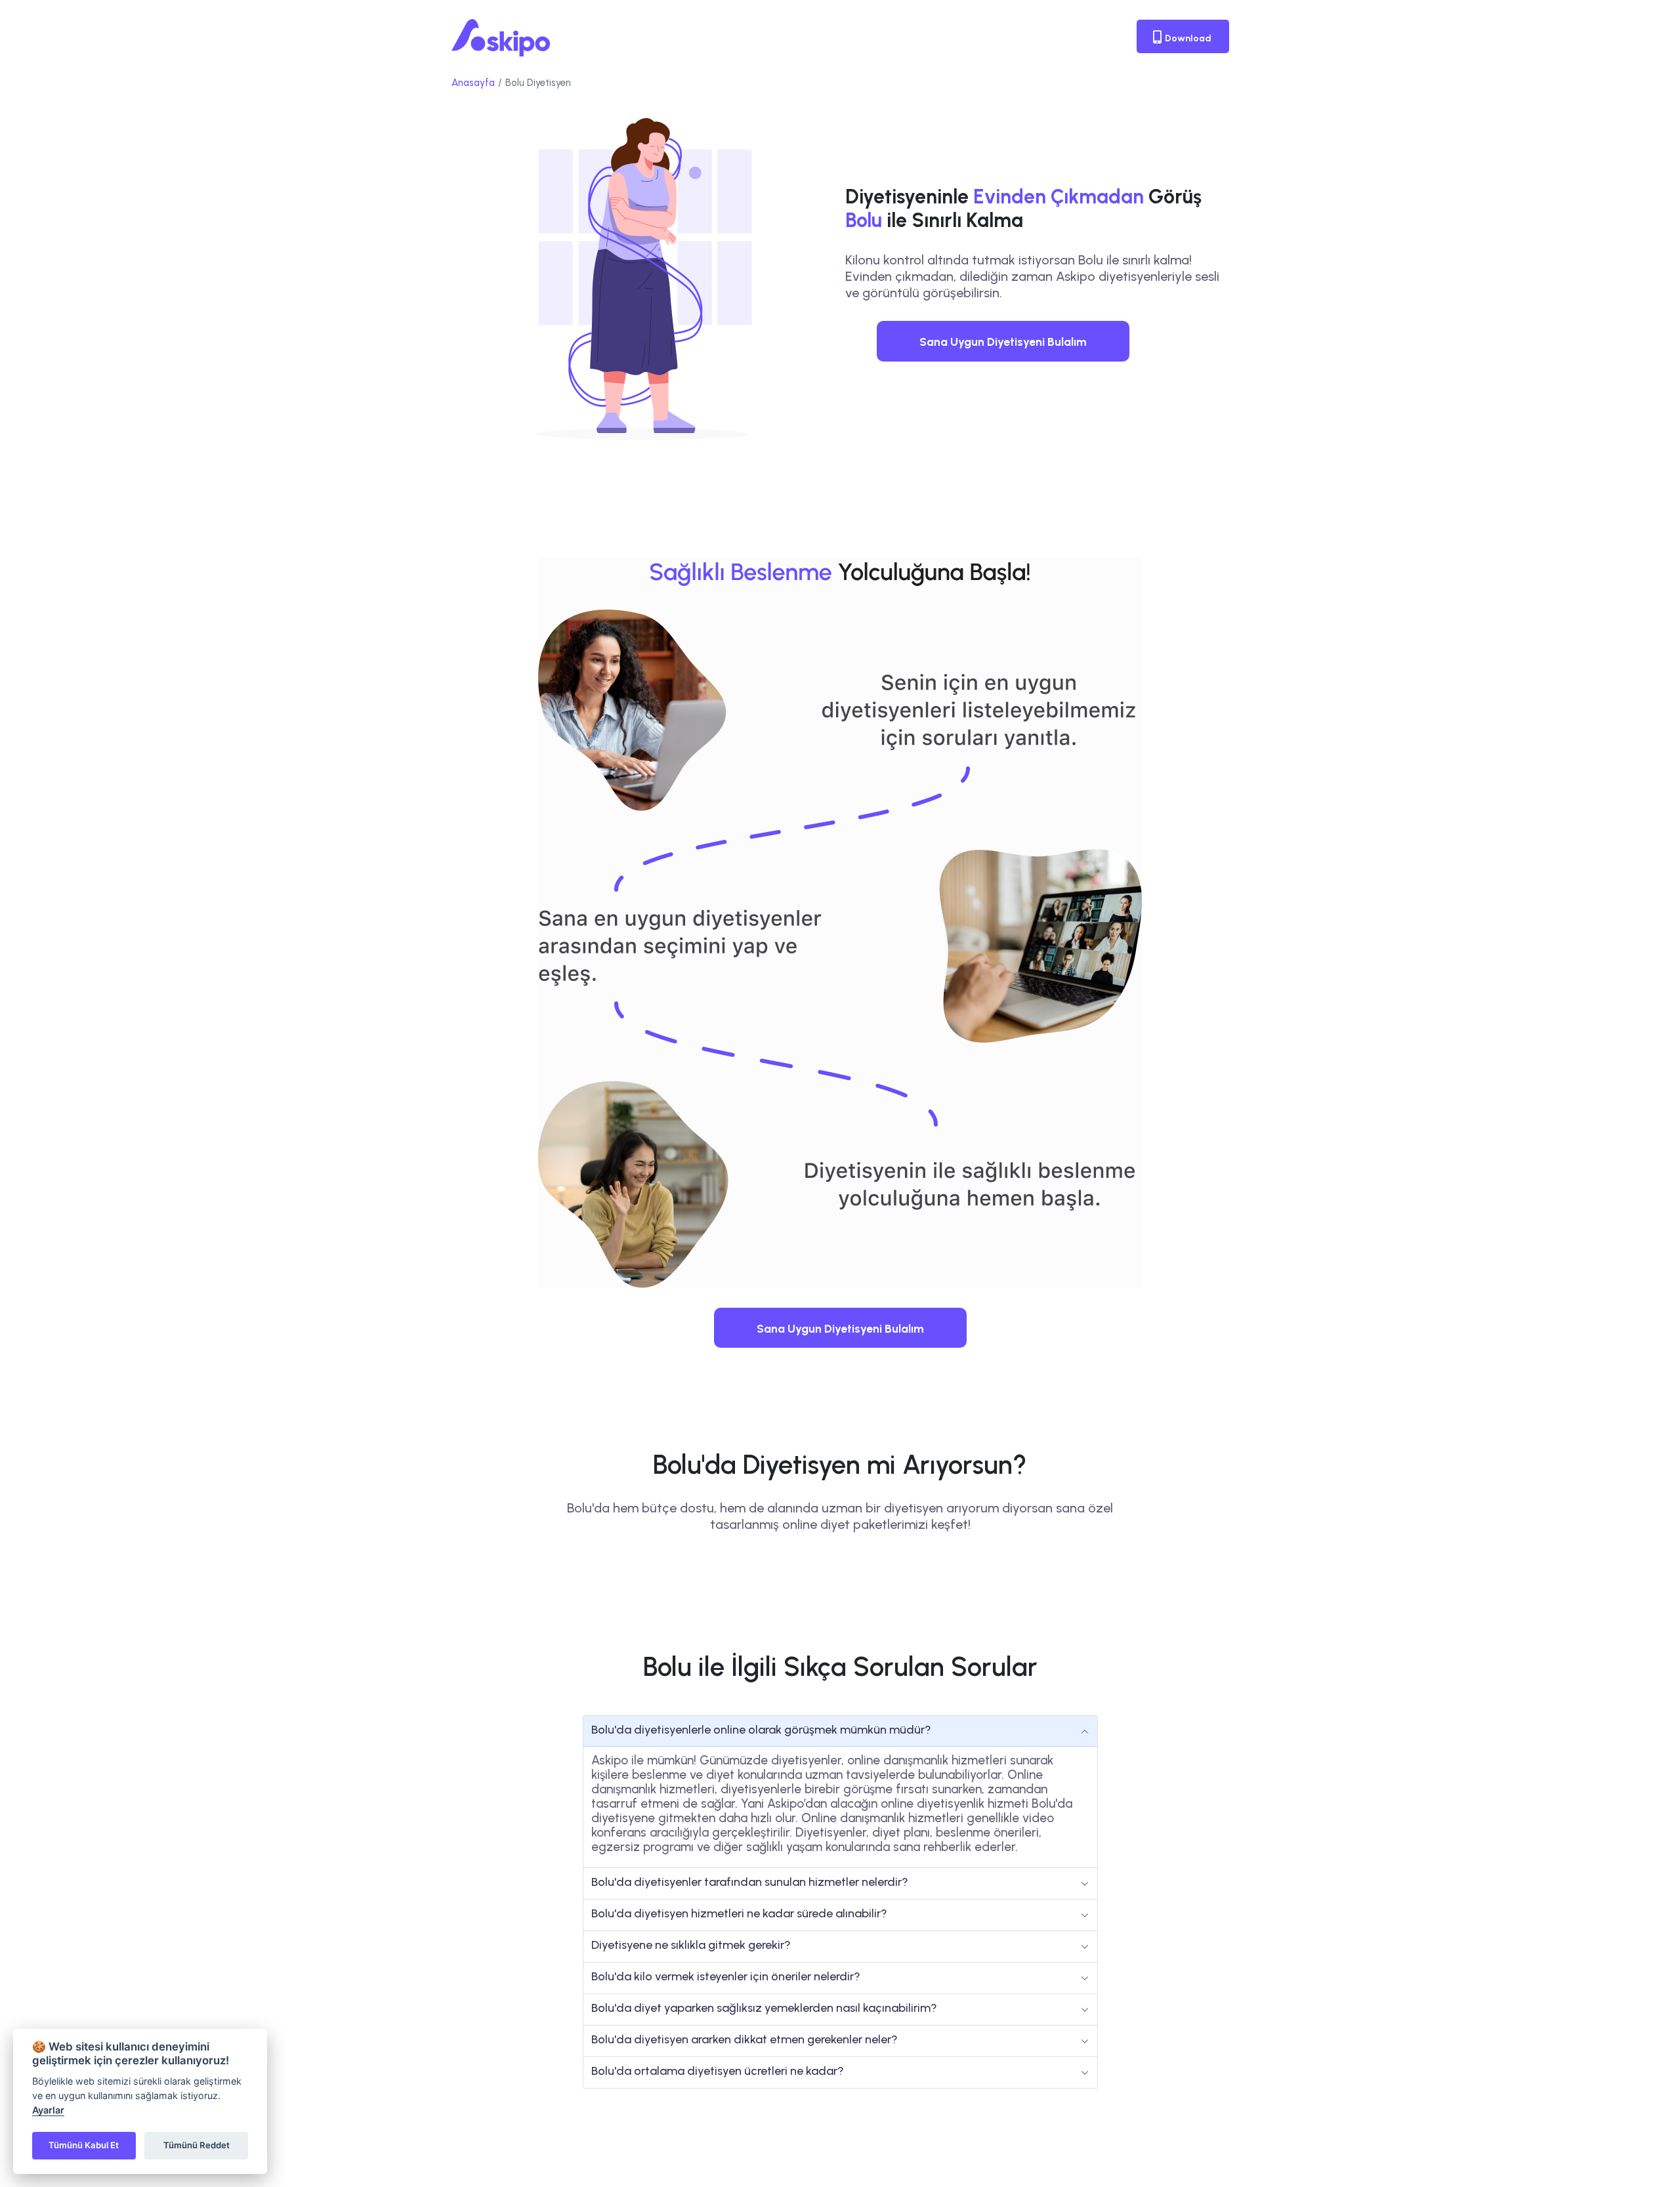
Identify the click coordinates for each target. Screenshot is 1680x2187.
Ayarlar (48, 2110)
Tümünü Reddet (197, 2145)
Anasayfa (473, 83)
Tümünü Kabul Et (84, 2145)
